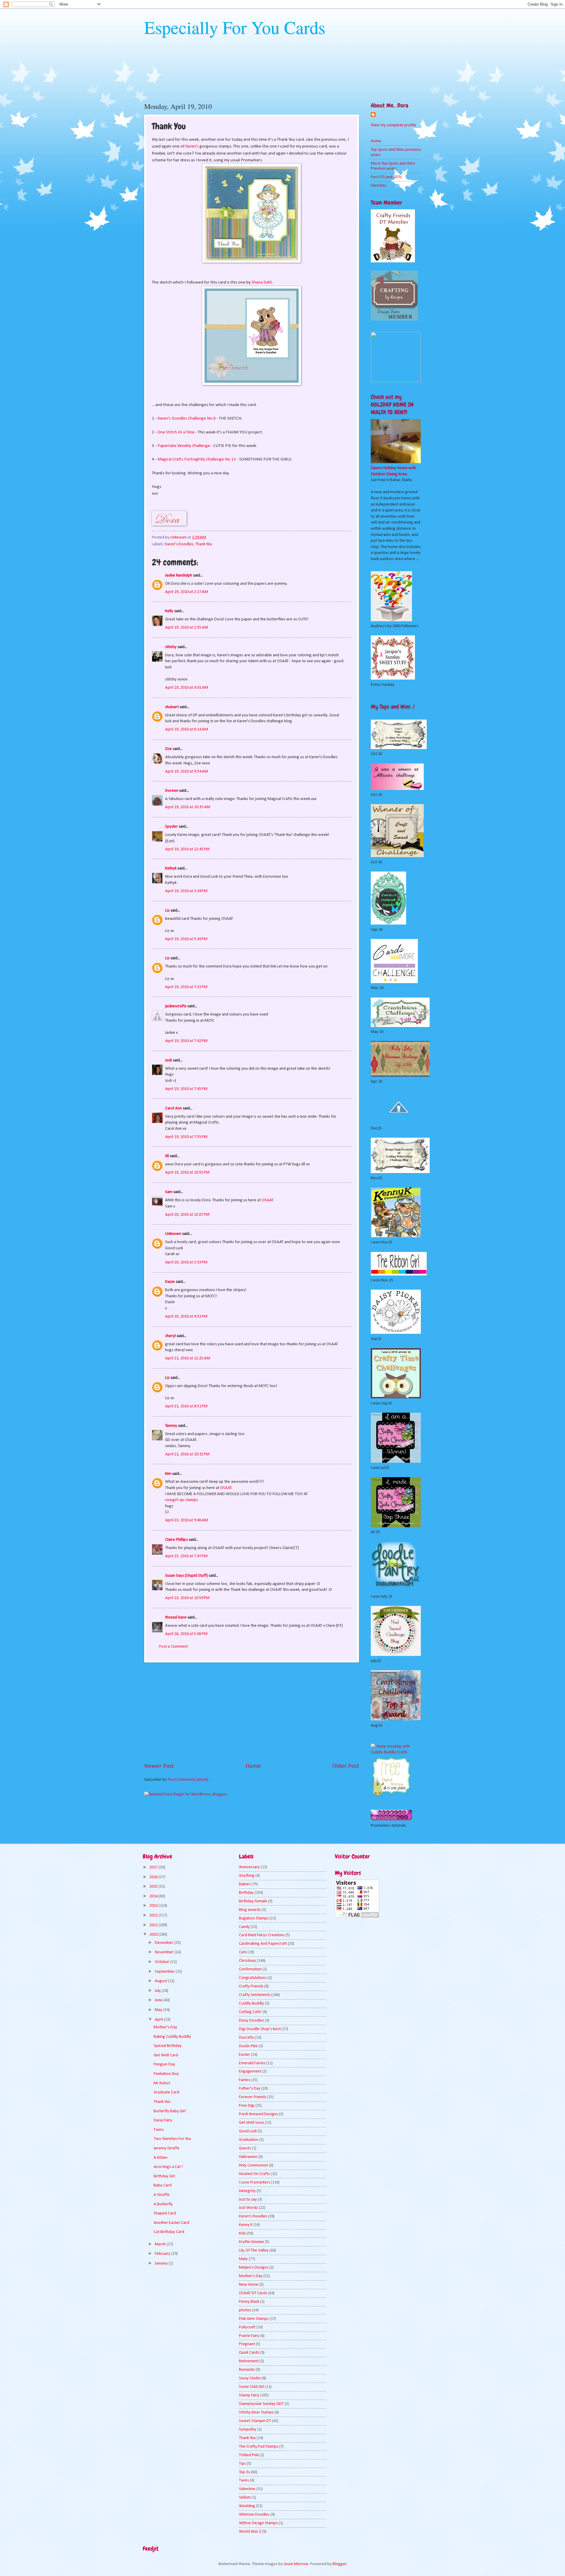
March (161, 2244)
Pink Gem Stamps (254, 2319)
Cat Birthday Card (169, 2232)
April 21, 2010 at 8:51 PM (186, 1406)
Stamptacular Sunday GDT (261, 2404)
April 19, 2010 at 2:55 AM (187, 628)
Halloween (248, 2157)
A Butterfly (163, 2204)
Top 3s (244, 2472)
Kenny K (246, 2225)
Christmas (247, 1961)
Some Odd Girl (252, 2387)
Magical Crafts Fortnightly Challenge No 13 (197, 459)
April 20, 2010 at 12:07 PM (187, 1215)
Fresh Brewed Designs (259, 2114)
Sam (169, 1192)
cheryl (170, 1336)
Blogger (339, 2564)
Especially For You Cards (235, 27)
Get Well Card (166, 2055)
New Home (249, 2285)
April (159, 2020)
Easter (245, 2055)
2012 (154, 1915)
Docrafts (246, 2038)
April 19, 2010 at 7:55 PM (186, 1137)
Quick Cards (249, 2353)
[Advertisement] (252, 1712)
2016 (154, 1877)
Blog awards (250, 1910)
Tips (242, 2464)
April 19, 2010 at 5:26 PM (186, 939)
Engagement (250, 2071)
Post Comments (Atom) (188, 1780)
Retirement (249, 2361)
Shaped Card (165, 2213)
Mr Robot (162, 2083)
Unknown (173, 1234)
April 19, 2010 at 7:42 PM (186, 1041)
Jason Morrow (296, 2564)
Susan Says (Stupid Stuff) (186, 1576)
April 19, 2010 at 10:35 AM (188, 807)
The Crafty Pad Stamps (259, 2447)
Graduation (249, 2140)
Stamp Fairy (249, 2395)
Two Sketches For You (172, 2139)
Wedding (247, 2506)
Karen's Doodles (179, 544)
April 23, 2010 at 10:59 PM (187, 1598)
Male (243, 2259)
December (164, 1943)
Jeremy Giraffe (167, 2148)
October (163, 1962)
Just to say (248, 2200)
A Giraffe (162, 2195)
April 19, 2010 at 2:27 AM (187, 592)
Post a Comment (173, 1647)
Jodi (168, 1060)
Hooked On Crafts (254, 2174)
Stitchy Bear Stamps (256, 2412)
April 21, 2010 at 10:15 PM (187, 1454)
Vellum (245, 2498)
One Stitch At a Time (176, 432)
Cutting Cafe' (250, 2012)
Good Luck (248, 2131)
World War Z (250, 2532)
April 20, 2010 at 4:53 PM (186, 1317)
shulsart (172, 707)
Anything (247, 1876)
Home (253, 1766)
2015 (154, 1887)
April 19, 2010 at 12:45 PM (187, 849)
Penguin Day (164, 2064)
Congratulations (253, 1978)
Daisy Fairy (163, 2120)
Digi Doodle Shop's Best (260, 2029)
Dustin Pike (248, 2046)
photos (245, 2310)
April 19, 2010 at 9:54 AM (187, 772)
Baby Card (163, 2185)
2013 (154, 1906)
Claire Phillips (176, 1540)
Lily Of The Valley (254, 2251)
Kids (242, 2233)
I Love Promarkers (255, 2182)
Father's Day (250, 2089)
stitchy (171, 647)
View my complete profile (393, 125)
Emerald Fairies (252, 2063)
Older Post (346, 1766)
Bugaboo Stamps (254, 1918)
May (159, 2010)
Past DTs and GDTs (386, 177)
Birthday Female (253, 1901)
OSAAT (267, 1200)
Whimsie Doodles (254, 2515)
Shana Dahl (262, 282)
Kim (168, 1474)
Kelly (169, 611)
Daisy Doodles (251, 2021)
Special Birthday (168, 2046)
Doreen (172, 791)
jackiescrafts (176, 1006)
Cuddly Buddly (251, 2003)
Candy (244, 1927)
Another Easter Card (171, 2223)
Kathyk (171, 868)
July (158, 1991)
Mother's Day (165, 2027)
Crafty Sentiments (255, 1995)
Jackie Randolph (179, 575)
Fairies (245, 2080)
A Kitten (161, 2158)
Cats (243, 1952)
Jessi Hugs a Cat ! (168, 2167)
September (165, 1972)
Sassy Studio (250, 2378)
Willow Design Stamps (258, 2523)
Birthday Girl (164, 2176)
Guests (245, 2148)
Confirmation (250, 1969)
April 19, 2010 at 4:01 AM (187, 688)
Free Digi (247, 2106)
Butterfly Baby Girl (170, 2111)
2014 (154, 1896)
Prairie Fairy (249, 2336)
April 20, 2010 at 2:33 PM (186, 1262)
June (159, 2000)
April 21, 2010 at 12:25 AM (188, 1358)
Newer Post (159, 1766)
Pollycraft (247, 2327)
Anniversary (249, 1867)
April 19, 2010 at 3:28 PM (186, 891)
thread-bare (176, 1617)
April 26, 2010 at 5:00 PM (186, 1634)
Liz (167, 911)
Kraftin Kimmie (251, 2242)
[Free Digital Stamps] (391, 1794)
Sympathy (248, 2430)
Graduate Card (166, 2092)
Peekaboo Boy (166, 2074)
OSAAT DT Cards (253, 2293)
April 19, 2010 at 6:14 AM (187, 729)
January (162, 2263)
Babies (245, 1884)
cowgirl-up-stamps (182, 1500)
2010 (154, 1935)
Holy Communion (254, 2165)
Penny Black (249, 2302)
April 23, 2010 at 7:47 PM (186, 1556)
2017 (154, 1867)
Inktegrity (247, 2191)
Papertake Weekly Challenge (184, 446)
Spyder (171, 827)
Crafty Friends (251, 1986)
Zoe (168, 749)
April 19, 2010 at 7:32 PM (186, 987)
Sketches (379, 186)
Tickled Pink (249, 2455)
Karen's (192, 146)
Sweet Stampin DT (255, 2421)
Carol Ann (173, 1108)
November (165, 1952)
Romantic (247, 2370)
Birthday (246, 1893)
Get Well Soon (251, 2123)
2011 (154, 1925)
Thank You (204, 544)
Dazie (170, 1282)
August (161, 1981)
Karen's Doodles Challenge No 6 (187, 418)
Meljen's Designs (254, 2268)
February (163, 2254)
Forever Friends (253, 2097)
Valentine (247, 2489)
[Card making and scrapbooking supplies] (396, 1752)
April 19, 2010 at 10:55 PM (187, 1173)
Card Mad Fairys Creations (262, 1935)
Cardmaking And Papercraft (263, 1944)
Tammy (171, 1426)
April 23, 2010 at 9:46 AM (187, 1520)
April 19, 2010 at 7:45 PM (186, 1089)
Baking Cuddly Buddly (172, 2037)
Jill (167, 1156)
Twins (159, 2130)
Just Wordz (249, 2208)
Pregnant (247, 2344)
